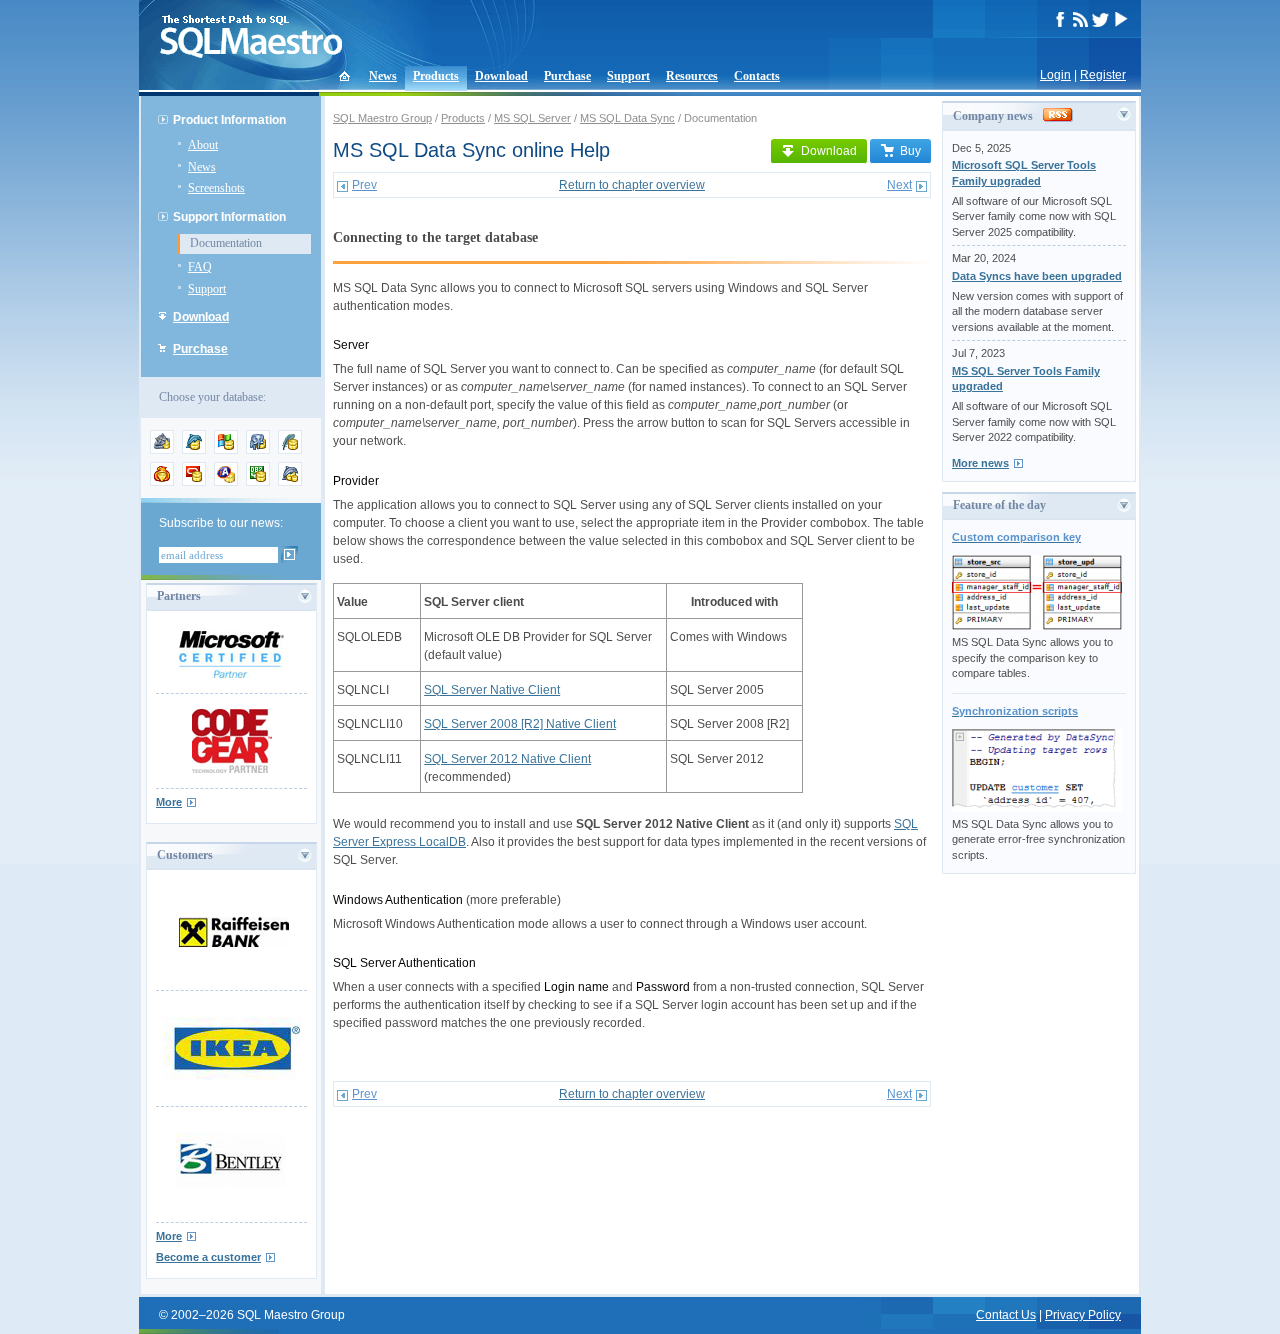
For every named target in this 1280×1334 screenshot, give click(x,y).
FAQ (200, 267)
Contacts (757, 76)
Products (436, 76)
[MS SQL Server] (226, 450)
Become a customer (208, 1257)
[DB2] (258, 482)
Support (628, 76)
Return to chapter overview (632, 185)
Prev (364, 185)
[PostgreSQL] (258, 450)
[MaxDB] (290, 482)
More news (980, 463)
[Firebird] (162, 482)
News (383, 76)
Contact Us (1006, 1315)
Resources (692, 76)
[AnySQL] (162, 450)
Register (1103, 75)
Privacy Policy (1083, 1315)
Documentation (226, 243)
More (169, 802)
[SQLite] (290, 450)
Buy (910, 151)
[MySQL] (194, 450)
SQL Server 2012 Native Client (507, 759)
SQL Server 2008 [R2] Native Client (520, 724)
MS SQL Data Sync (627, 118)
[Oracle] (194, 482)
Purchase (567, 76)
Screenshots (216, 188)
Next (899, 185)
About (203, 145)
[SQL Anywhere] (226, 482)
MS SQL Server (532, 118)
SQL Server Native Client (492, 690)
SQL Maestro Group (382, 118)
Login (1055, 75)
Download (501, 76)
